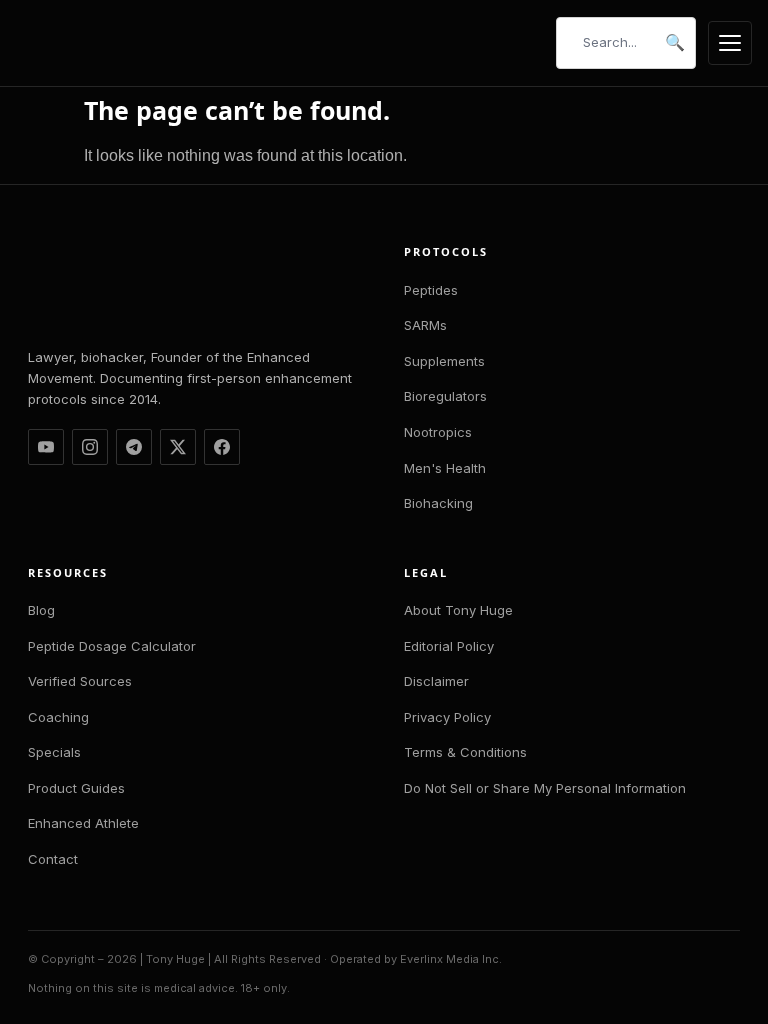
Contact (53, 859)
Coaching (58, 717)
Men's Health (445, 468)
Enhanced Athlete (83, 823)
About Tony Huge (458, 610)
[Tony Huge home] (91, 43)
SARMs (425, 325)
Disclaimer (436, 681)
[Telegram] (134, 447)
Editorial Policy (449, 646)
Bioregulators (445, 396)
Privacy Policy (447, 717)
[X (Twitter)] (178, 447)
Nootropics (438, 432)
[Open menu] (730, 43)
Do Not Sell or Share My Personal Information (545, 788)
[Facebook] (222, 447)
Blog (41, 610)
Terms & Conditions (465, 752)
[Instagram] (90, 447)
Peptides (431, 290)
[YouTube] (46, 447)
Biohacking (438, 503)
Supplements (444, 361)
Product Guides (76, 788)
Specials (54, 752)
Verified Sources (80, 681)
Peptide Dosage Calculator (112, 646)
